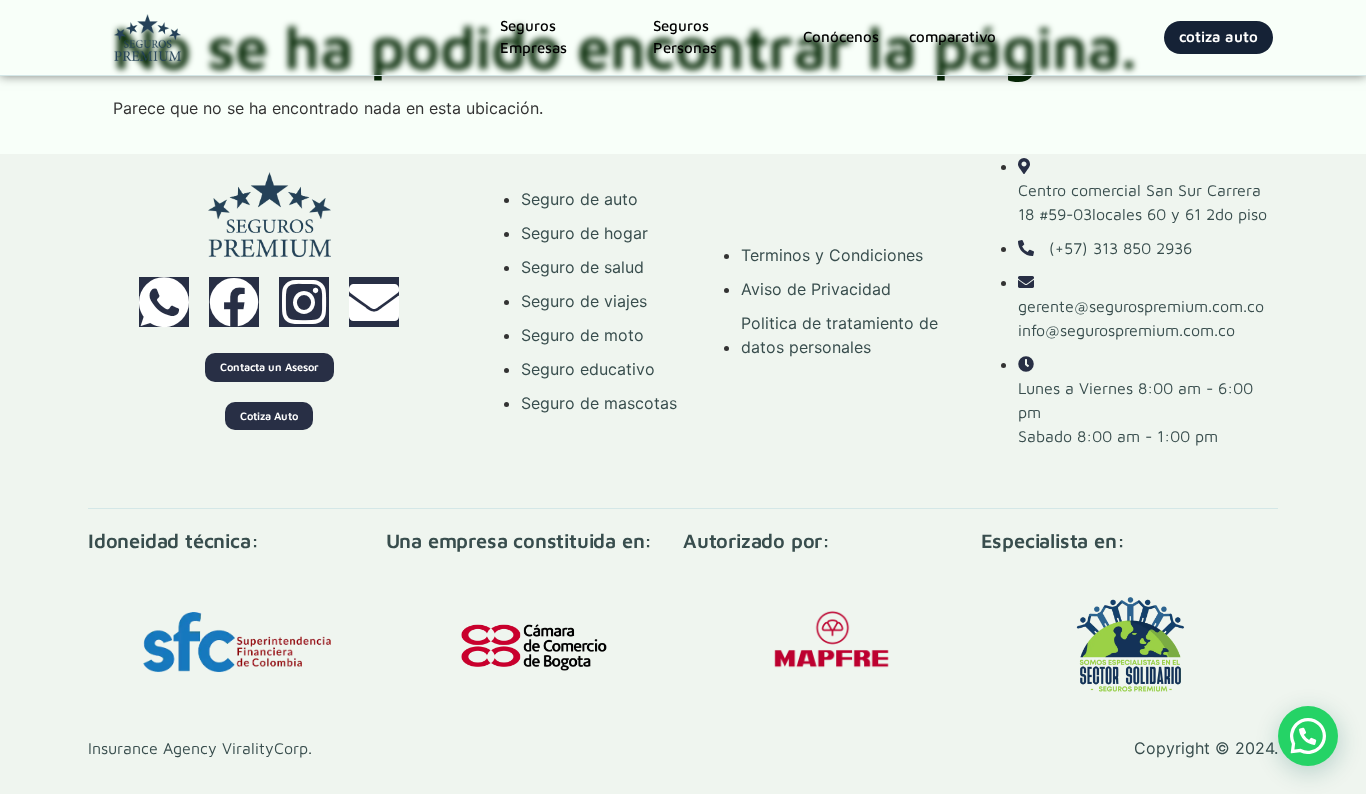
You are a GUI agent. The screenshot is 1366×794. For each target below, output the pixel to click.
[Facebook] (234, 302)
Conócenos (841, 36)
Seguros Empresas (533, 37)
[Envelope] (374, 302)
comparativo (952, 36)
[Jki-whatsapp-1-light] (164, 302)
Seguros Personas (685, 37)
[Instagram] (304, 302)
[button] (1308, 736)
